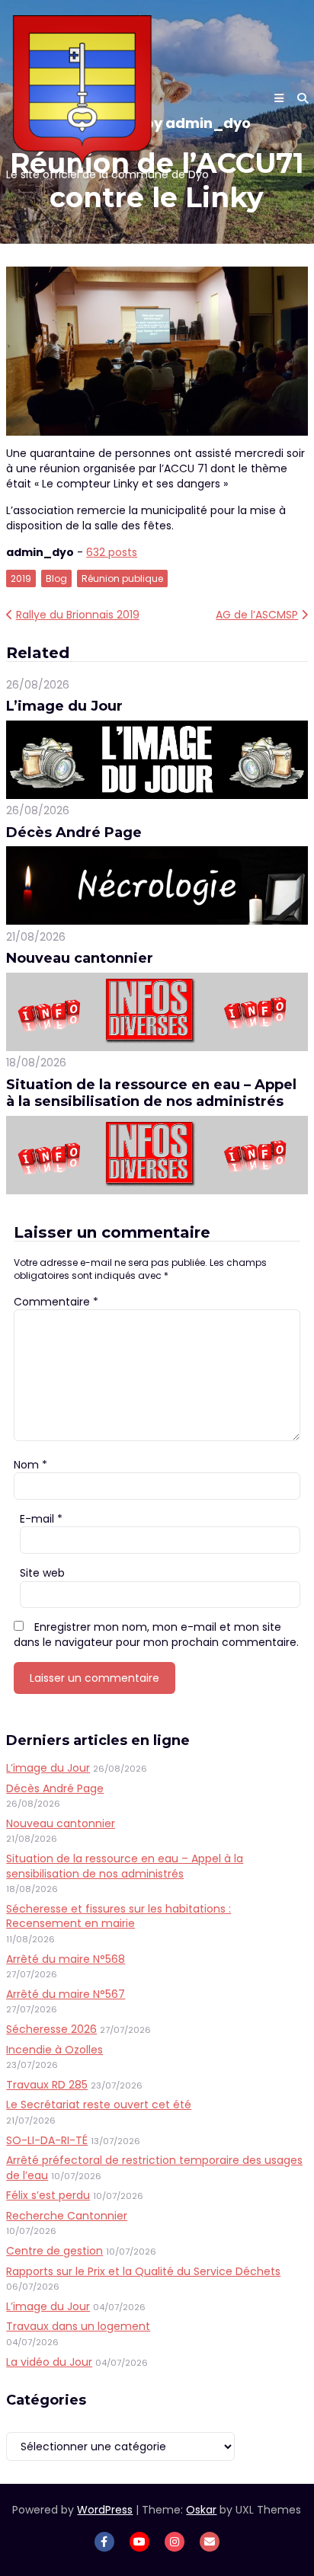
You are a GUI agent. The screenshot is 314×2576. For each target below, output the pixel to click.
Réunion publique (122, 578)
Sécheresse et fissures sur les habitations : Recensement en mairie (119, 1916)
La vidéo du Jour (49, 2362)
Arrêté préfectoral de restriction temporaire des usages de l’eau (154, 2168)
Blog (56, 578)
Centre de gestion (54, 2251)
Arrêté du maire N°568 (66, 1959)
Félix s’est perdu (48, 2195)
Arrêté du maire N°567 (66, 1994)
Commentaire (56, 1302)
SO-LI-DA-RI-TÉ (47, 2140)
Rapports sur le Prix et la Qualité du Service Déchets (143, 2271)
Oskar (201, 2510)
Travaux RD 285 (47, 2085)
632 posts (112, 552)
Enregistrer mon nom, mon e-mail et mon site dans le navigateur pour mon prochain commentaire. (156, 1635)
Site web (42, 1573)
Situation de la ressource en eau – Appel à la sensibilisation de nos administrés (151, 1093)
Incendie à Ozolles (54, 2050)
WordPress (105, 2510)
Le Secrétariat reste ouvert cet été (99, 2105)
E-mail (41, 1519)
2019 (21, 578)
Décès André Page (74, 833)
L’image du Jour (64, 706)
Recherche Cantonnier (67, 2216)
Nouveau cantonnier (80, 958)
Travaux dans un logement (78, 2326)
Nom (30, 1465)
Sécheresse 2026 (51, 2029)
